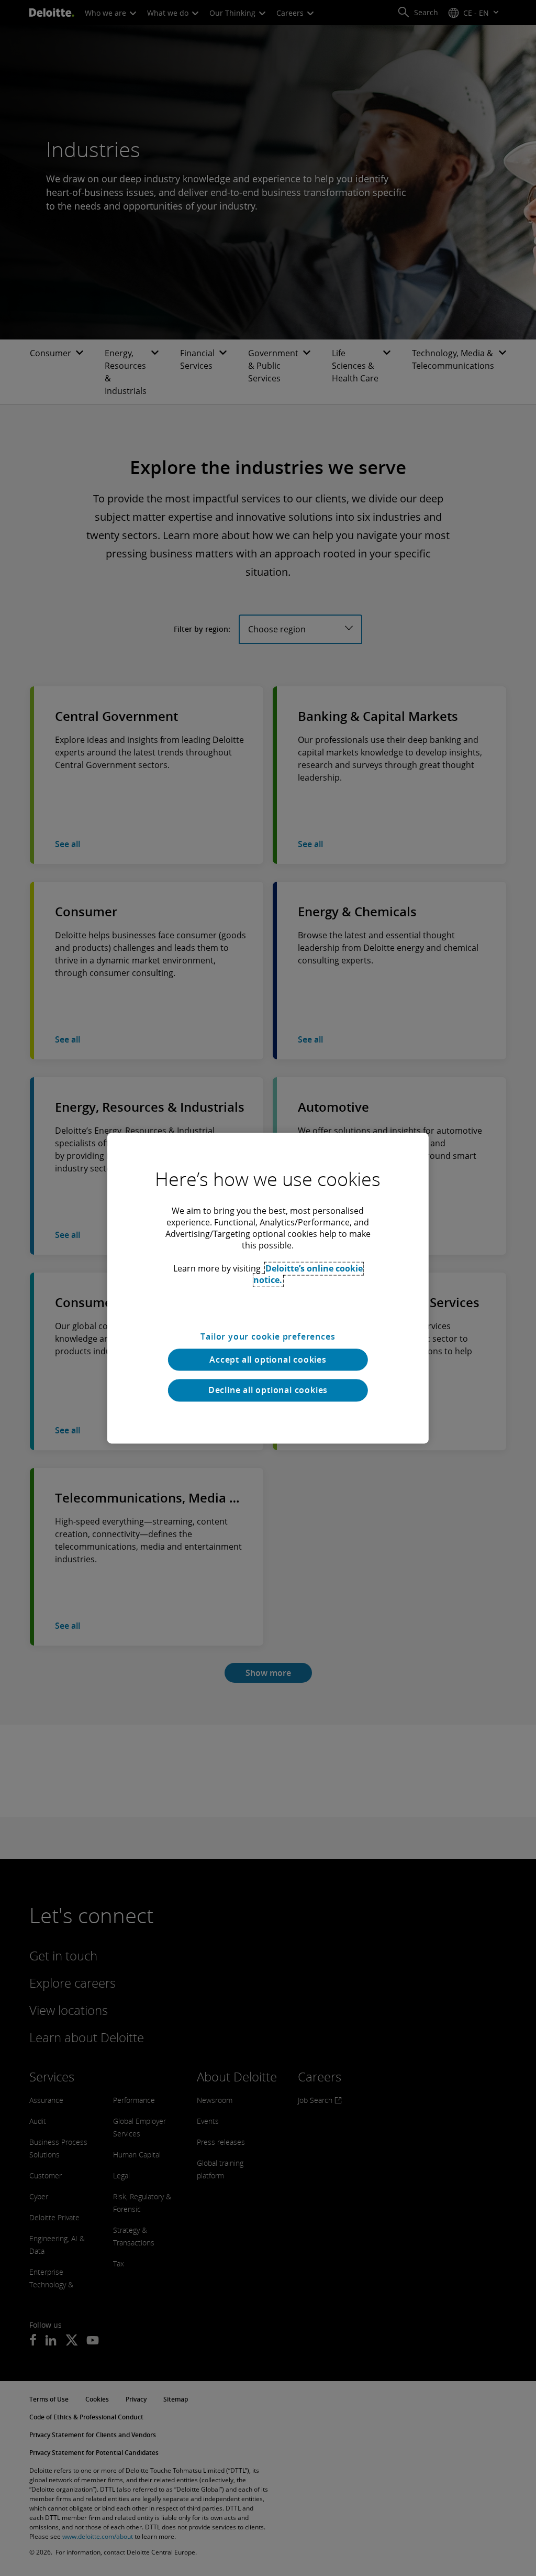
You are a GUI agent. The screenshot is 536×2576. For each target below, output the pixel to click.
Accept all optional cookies (268, 1360)
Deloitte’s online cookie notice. (308, 1274)
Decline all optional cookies (268, 1390)
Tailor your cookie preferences (268, 1336)
